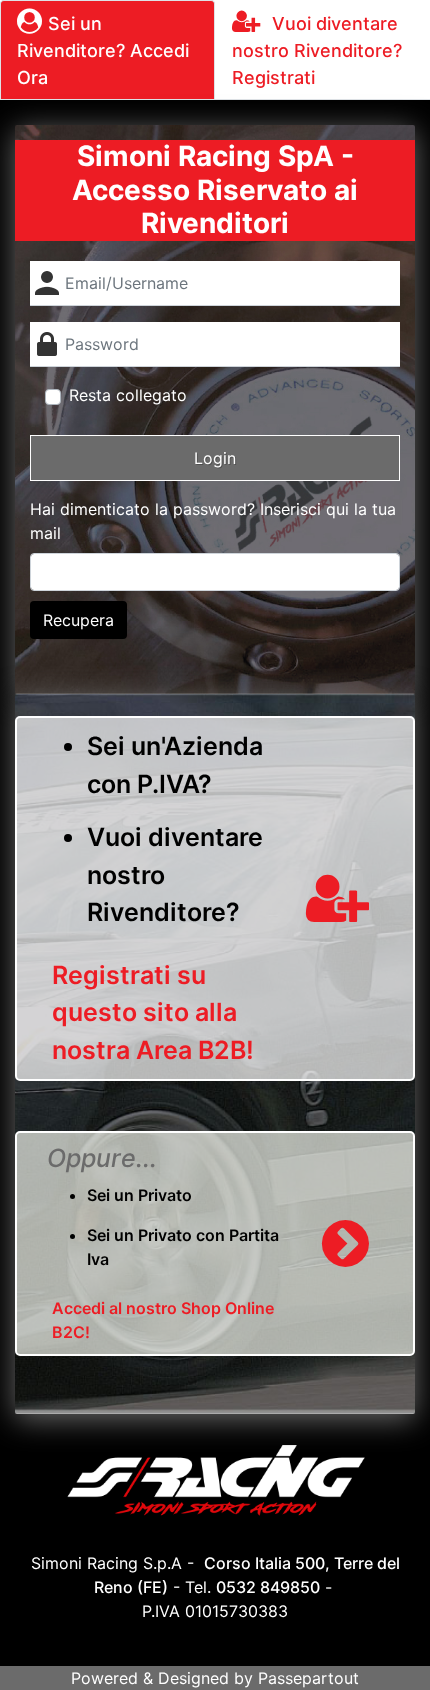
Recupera (78, 620)
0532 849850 (268, 1587)
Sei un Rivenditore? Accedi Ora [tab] (103, 50)
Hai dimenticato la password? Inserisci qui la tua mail (213, 521)
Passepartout (308, 1678)
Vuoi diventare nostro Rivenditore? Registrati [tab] (317, 50)
